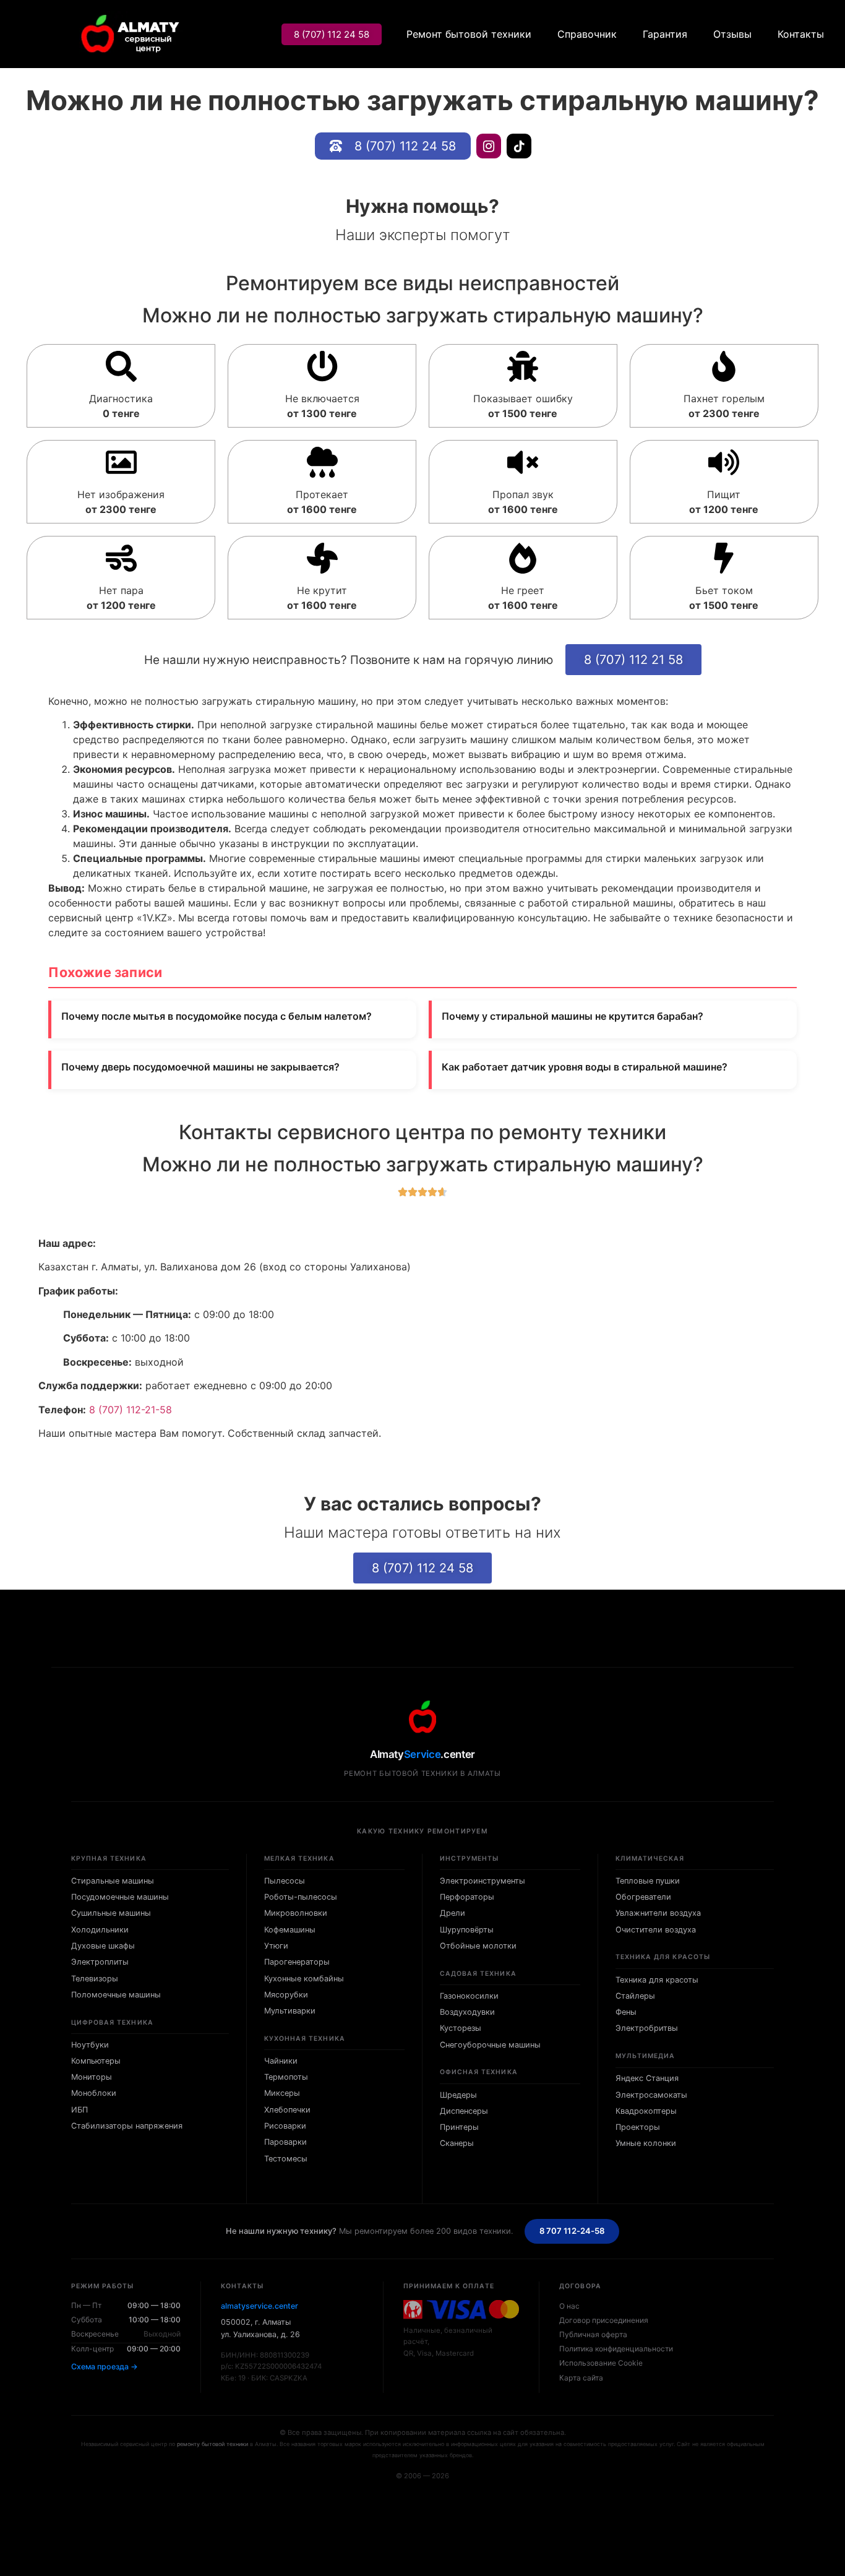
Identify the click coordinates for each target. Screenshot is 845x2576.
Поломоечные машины (116, 1995)
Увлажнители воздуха (658, 1913)
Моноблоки (94, 2093)
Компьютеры (96, 2061)
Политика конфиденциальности (616, 2349)
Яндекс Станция (647, 2078)
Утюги (276, 1946)
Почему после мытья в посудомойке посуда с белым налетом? (217, 1016)
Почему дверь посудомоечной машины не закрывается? (200, 1067)
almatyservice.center (260, 2306)
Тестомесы (286, 2159)
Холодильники (100, 1930)
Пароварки (285, 2142)
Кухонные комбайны (304, 1979)
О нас (569, 2306)
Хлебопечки (287, 2110)
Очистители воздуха (656, 1930)
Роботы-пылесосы (301, 1897)
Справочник (587, 34)
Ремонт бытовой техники (469, 34)
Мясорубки (286, 1995)
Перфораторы (467, 1897)
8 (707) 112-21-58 (131, 1410)
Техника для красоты (657, 1980)
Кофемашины (290, 1930)
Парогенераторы (297, 1962)
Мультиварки (290, 2011)
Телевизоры (95, 1979)
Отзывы (732, 34)
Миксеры (282, 2093)
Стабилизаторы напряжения (127, 2126)
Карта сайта (581, 2378)
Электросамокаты (651, 2095)
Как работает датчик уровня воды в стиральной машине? (585, 1067)
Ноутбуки (90, 2045)
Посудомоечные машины (120, 1897)
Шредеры (458, 2095)
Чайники (281, 2061)
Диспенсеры (464, 2111)
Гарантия (665, 34)
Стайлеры (635, 1996)
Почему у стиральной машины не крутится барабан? (573, 1016)
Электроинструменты (483, 1881)
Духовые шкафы (103, 1946)
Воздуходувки (467, 2012)
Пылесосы (285, 1881)
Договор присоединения (604, 2320)
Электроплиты (100, 1962)
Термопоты (286, 2077)
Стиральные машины (113, 1881)
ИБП (79, 2110)
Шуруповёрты (467, 1930)
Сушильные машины (111, 1913)
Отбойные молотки (478, 1946)
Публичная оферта (593, 2334)
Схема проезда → (105, 2367)
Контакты (801, 34)
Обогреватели (643, 1897)
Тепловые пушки (648, 1881)
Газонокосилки (469, 1996)
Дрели (453, 1913)
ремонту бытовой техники (212, 2444)
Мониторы (92, 2077)
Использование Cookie (601, 2363)
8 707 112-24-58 (572, 2231)
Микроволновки (296, 1913)
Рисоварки (285, 2126)
